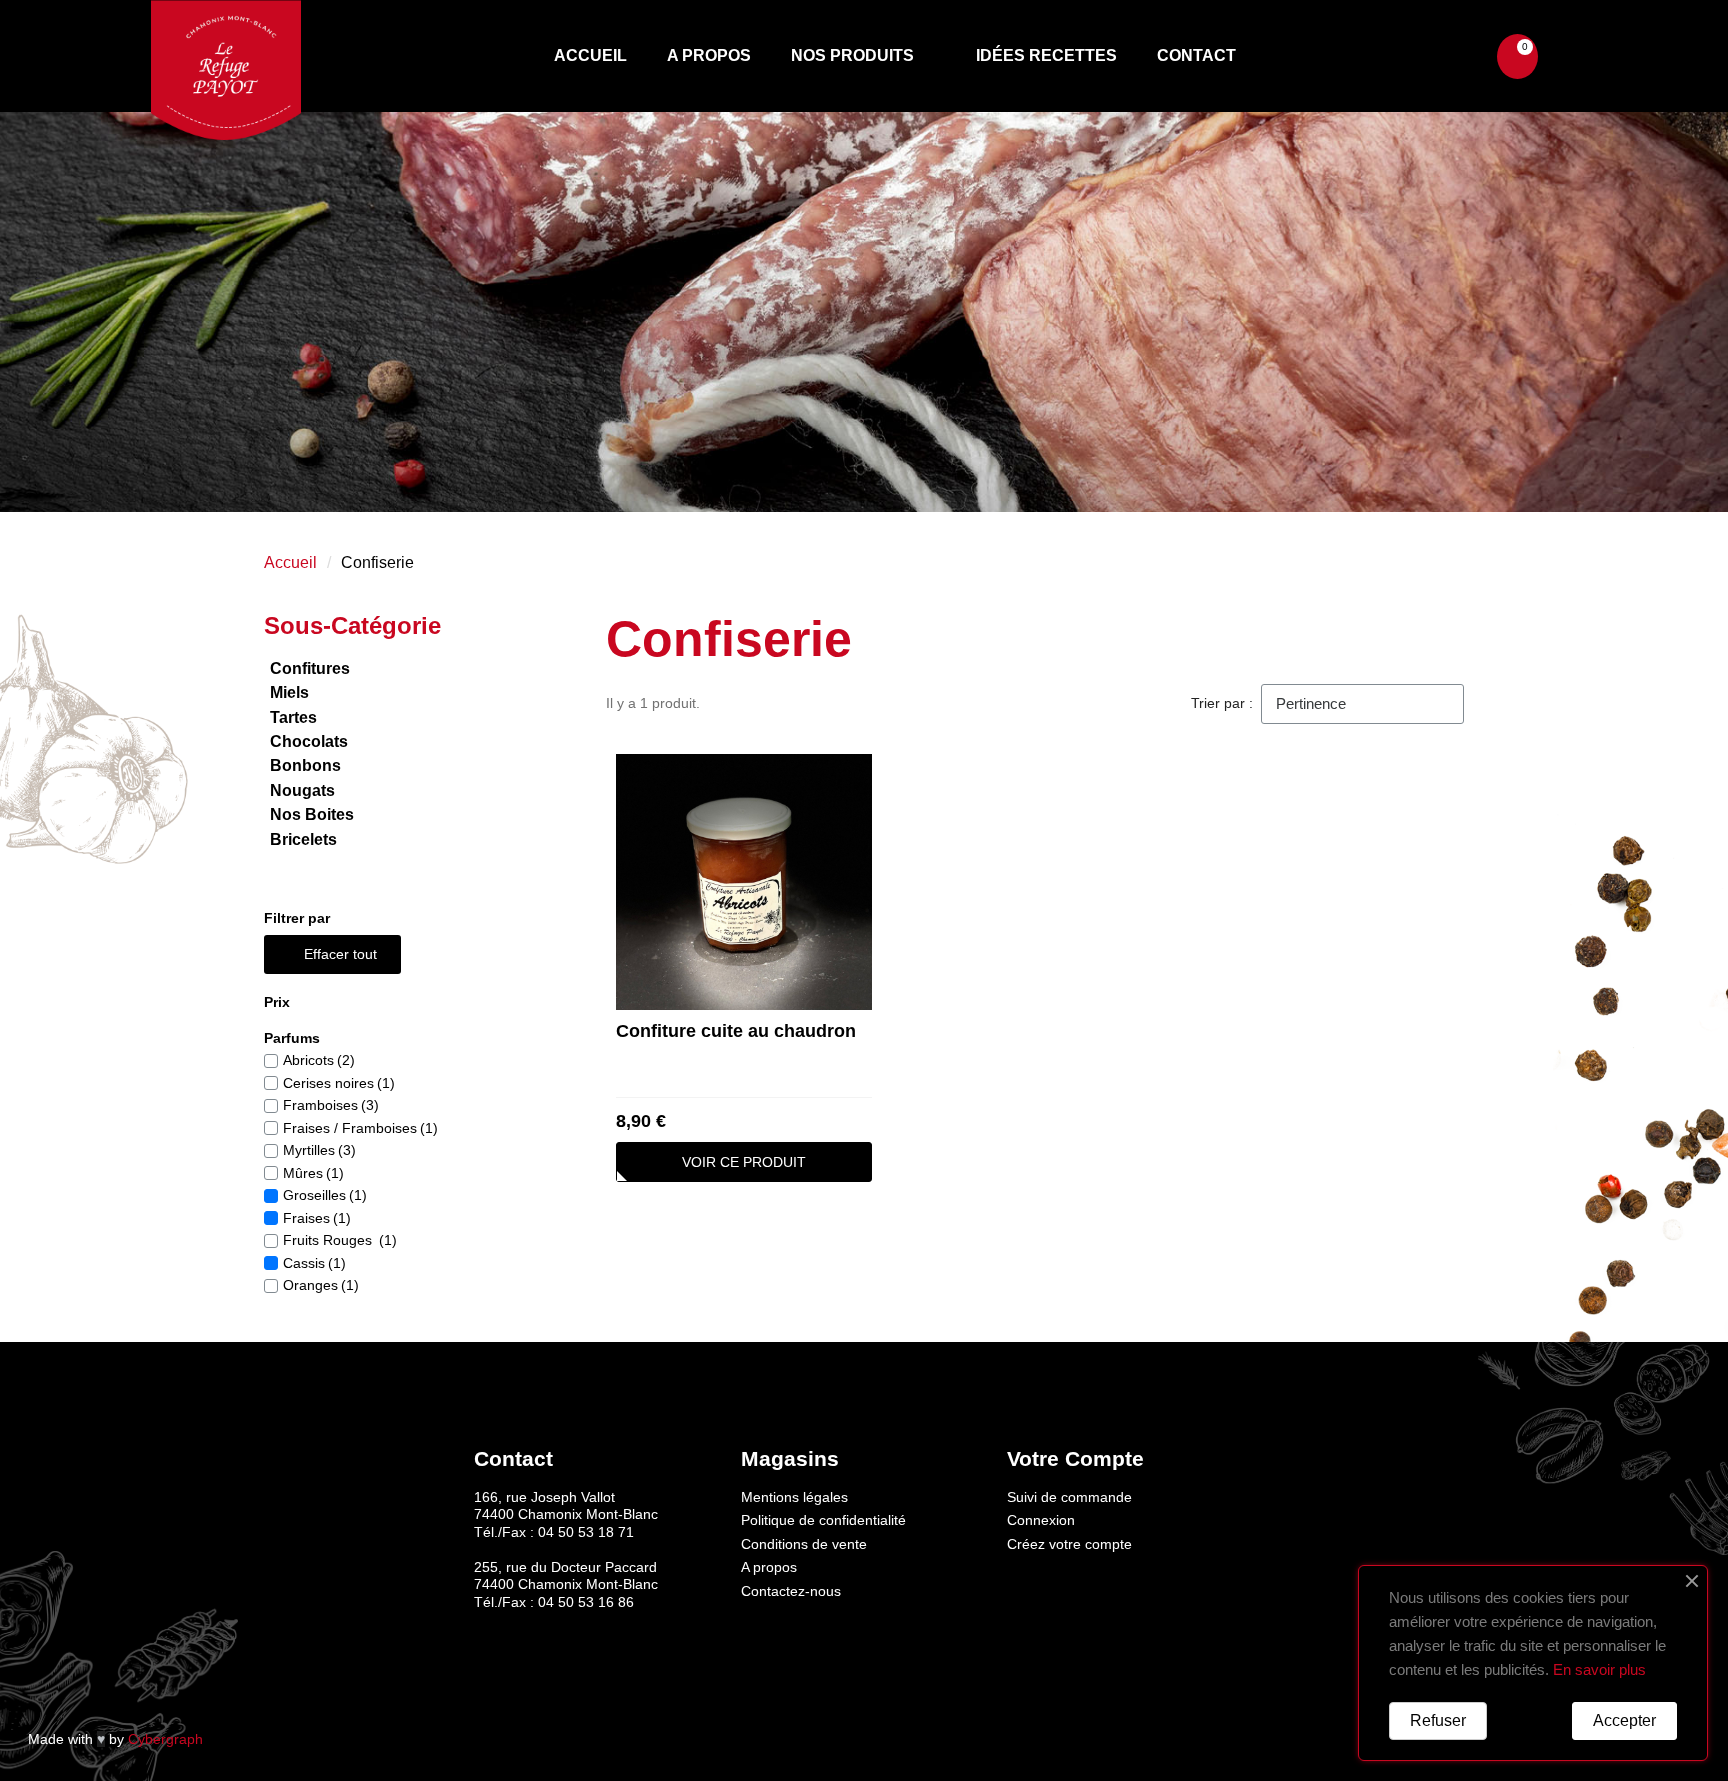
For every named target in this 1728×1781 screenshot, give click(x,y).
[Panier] (1517, 56)
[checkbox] (271, 1061)
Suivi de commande (1069, 1497)
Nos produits (852, 55)
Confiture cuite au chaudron (736, 1031)
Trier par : (1222, 703)
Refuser (1438, 1720)
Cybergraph (165, 1739)
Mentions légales (794, 1497)
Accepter (1624, 1720)
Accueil (590, 55)
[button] (1454, 56)
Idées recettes (1046, 55)
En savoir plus (1599, 1669)
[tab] (393, 1002)
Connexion (1041, 1520)
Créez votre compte (1069, 1544)
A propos (709, 55)
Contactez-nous (791, 1591)
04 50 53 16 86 (586, 1602)
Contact (1196, 55)
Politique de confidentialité (823, 1520)
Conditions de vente (804, 1544)
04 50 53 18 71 (586, 1532)
